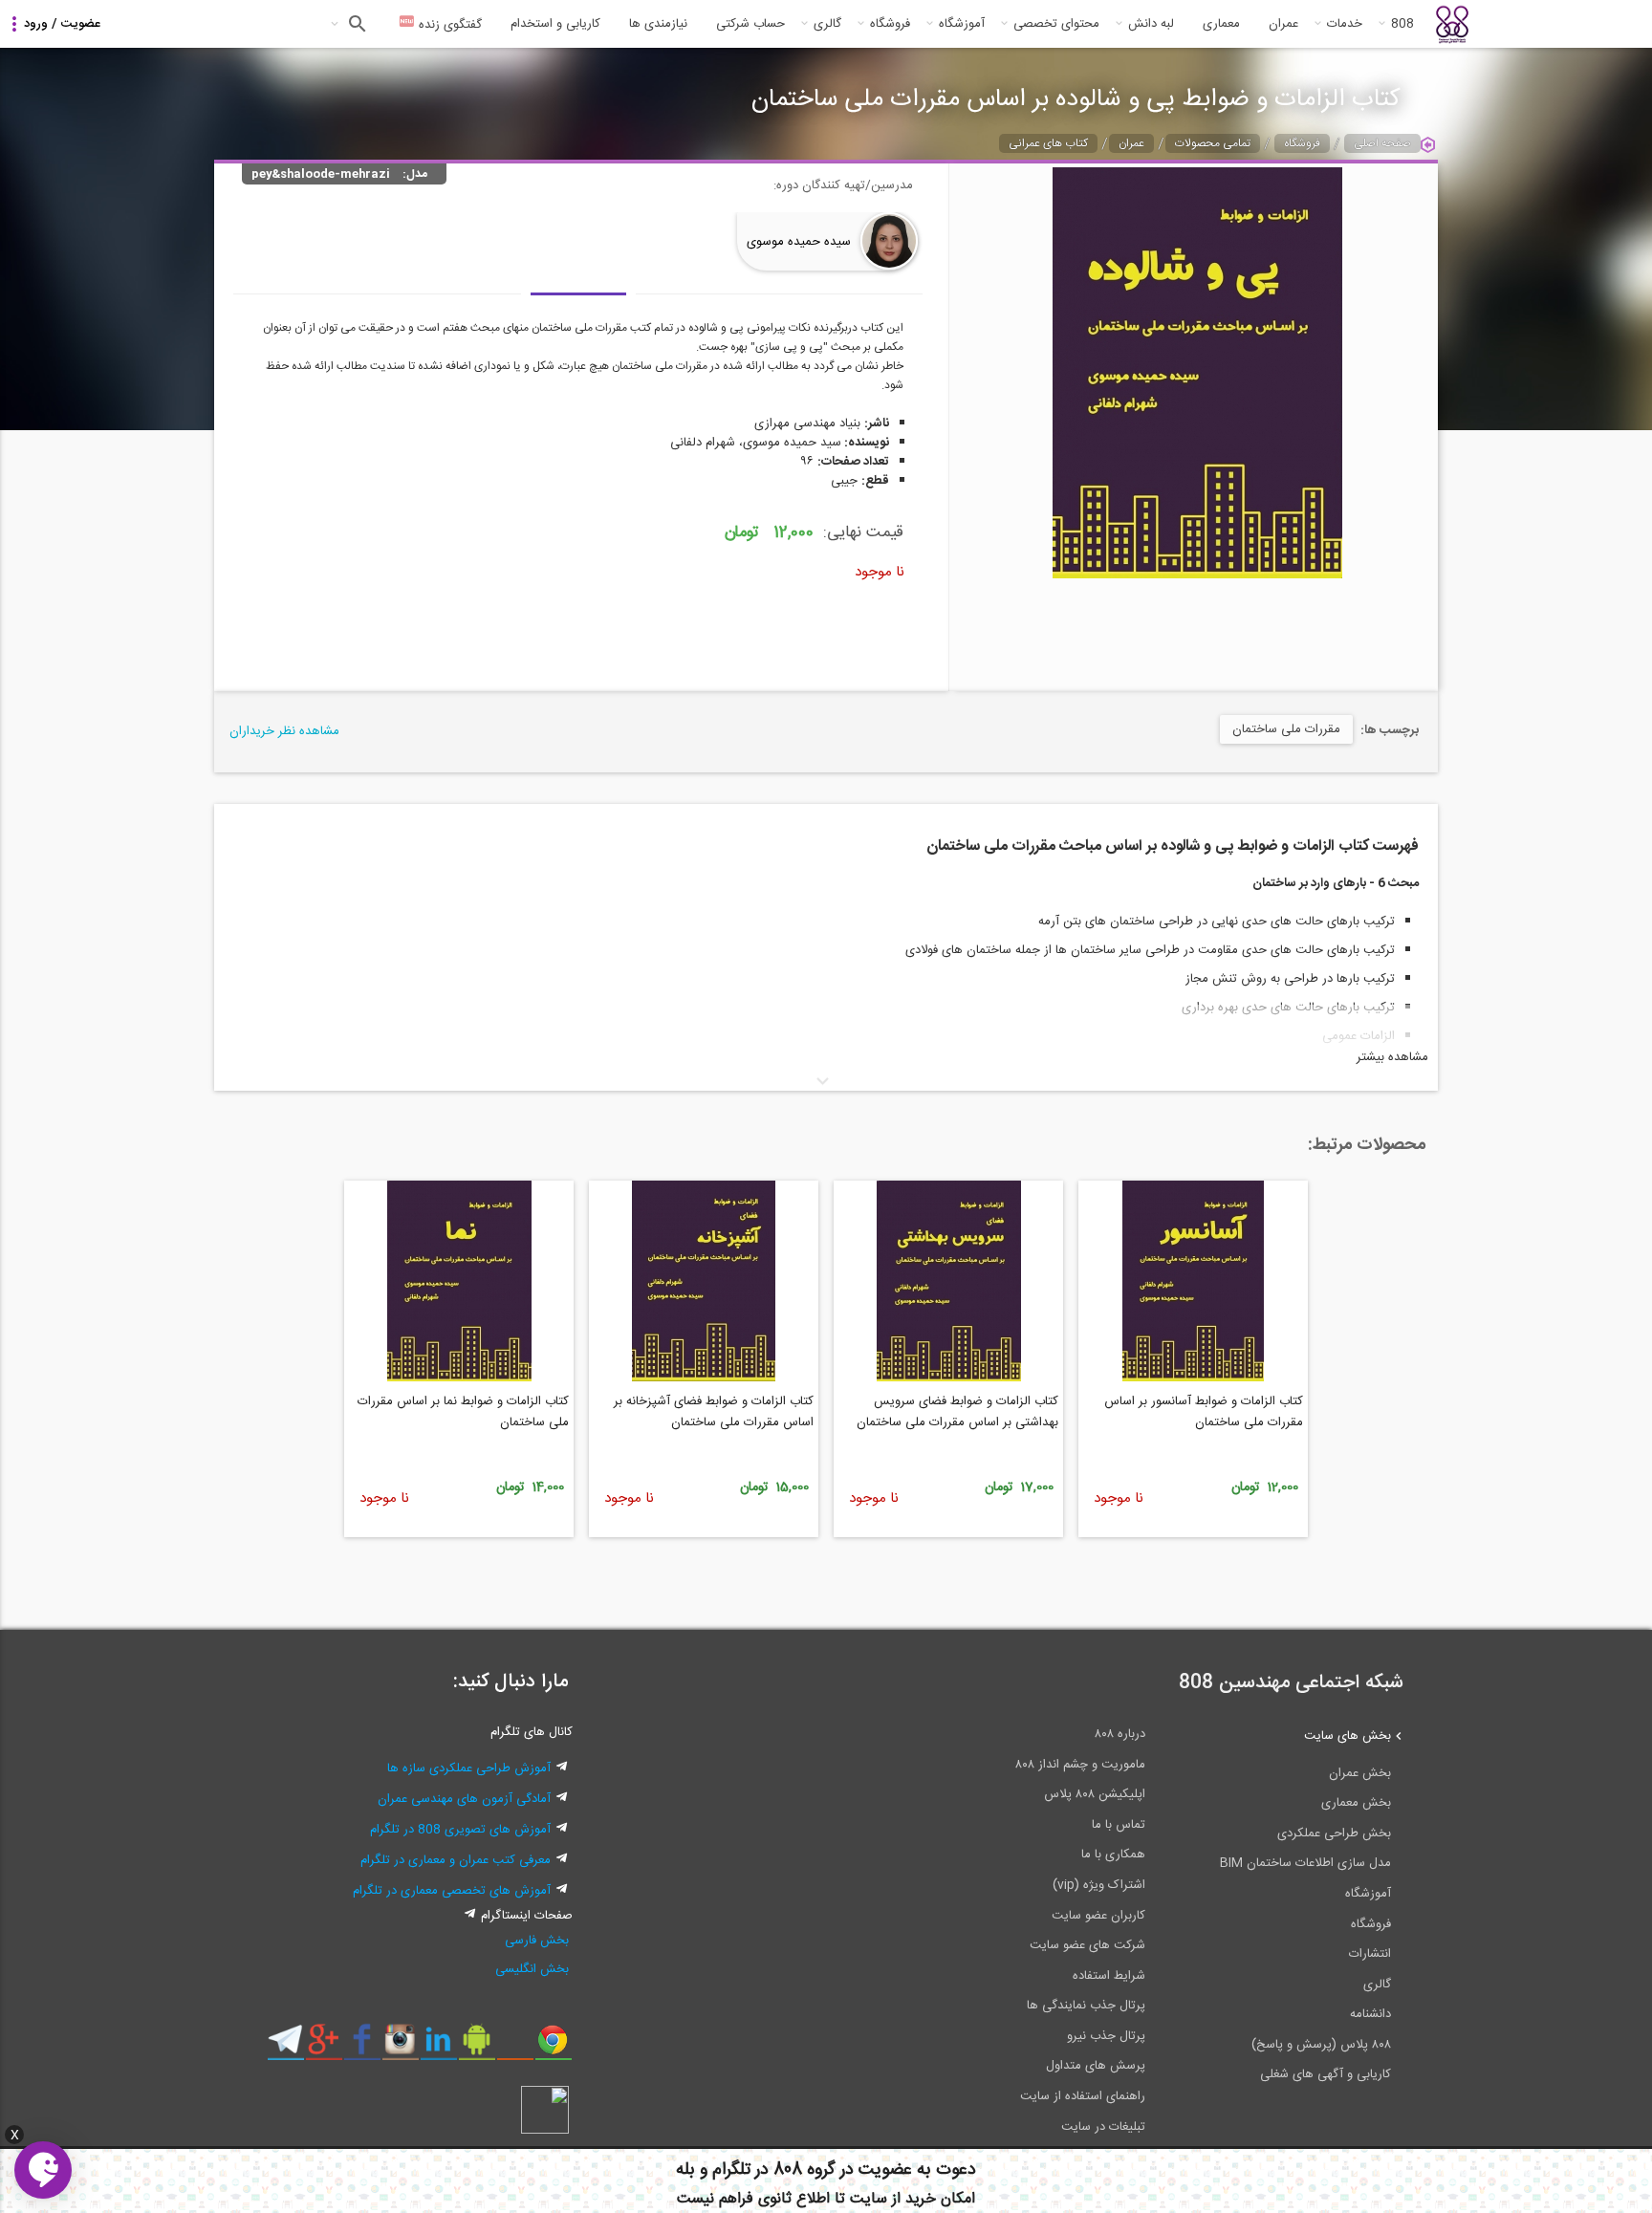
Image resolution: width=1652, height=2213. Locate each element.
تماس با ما (1119, 1825)
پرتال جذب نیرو (1106, 2036)
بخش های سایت (1348, 1736)
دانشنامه (1370, 2014)
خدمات (1345, 24)
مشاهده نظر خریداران (284, 731)
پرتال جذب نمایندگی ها (1086, 2006)
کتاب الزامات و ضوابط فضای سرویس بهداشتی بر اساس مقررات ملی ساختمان (957, 1412)
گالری (827, 24)
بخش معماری (1356, 1803)
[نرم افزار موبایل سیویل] (477, 2047)
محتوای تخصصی (1056, 24)
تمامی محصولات (1213, 143)
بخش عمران (1360, 1773)
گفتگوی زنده (448, 25)
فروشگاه (890, 24)
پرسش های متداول (1096, 2066)
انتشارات (1370, 1954)
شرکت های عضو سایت (1087, 1945)
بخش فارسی (537, 1941)
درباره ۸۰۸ (1120, 1734)
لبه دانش (1151, 24)
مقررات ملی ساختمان (1286, 729)
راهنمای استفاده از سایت (1083, 2096)
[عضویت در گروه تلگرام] (285, 2047)
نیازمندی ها (658, 24)
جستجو (355, 24)
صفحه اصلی (1382, 143)
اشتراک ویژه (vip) (1099, 1885)
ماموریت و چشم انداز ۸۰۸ (1080, 1765)
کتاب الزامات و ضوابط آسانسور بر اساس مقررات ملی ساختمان (1204, 1412)
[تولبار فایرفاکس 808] (515, 2047)
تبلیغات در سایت (1103, 2127)
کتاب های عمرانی (1048, 143)
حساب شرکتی (750, 24)
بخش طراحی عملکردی (1334, 1833)
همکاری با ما (1113, 1855)
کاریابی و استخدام (555, 24)
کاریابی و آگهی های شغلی (1326, 2074)
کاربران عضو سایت (1098, 1916)
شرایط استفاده (1109, 1976)
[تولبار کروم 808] (553, 2047)
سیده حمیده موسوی (799, 242)
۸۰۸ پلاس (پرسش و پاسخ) (1321, 2045)
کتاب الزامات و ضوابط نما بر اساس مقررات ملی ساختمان (463, 1412)
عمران (1283, 24)
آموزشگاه (962, 24)
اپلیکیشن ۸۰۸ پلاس (1095, 1794)
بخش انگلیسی (532, 1969)
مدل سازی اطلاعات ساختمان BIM (1305, 1863)
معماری (1221, 24)
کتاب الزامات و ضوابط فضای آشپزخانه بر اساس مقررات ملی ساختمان (714, 1412)
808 (1402, 24)
